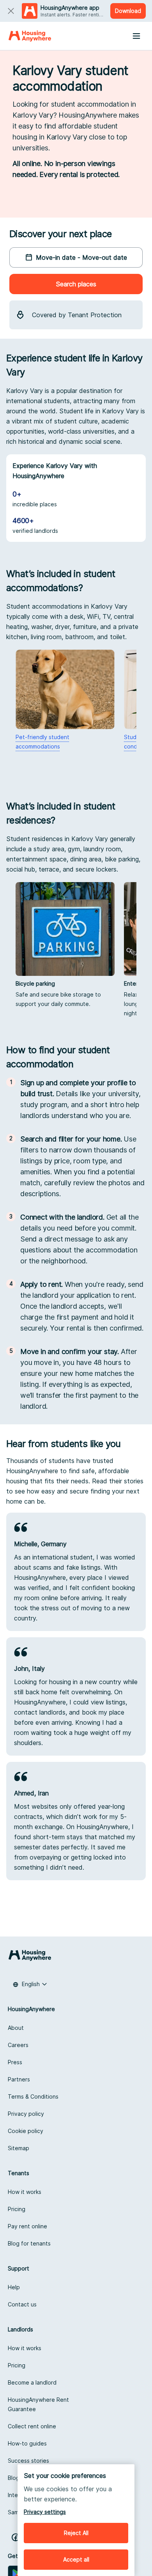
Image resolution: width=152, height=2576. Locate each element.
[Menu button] (136, 36)
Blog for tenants (29, 2243)
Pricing (17, 2209)
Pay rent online (27, 2226)
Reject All (76, 2533)
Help (14, 2287)
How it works (25, 2192)
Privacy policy (26, 2114)
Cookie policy (26, 2131)
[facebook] (16, 2537)
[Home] (30, 36)
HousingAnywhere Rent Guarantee (38, 2404)
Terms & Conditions (33, 2096)
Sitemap (19, 2148)
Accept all (76, 2559)
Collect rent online (32, 2426)
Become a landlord (32, 2382)
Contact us (22, 2304)
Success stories (28, 2461)
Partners (19, 2079)
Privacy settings (45, 2512)
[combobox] (30, 1984)
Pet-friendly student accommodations (42, 742)
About (16, 2028)
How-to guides (27, 2443)
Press (15, 2062)
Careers (18, 2045)
